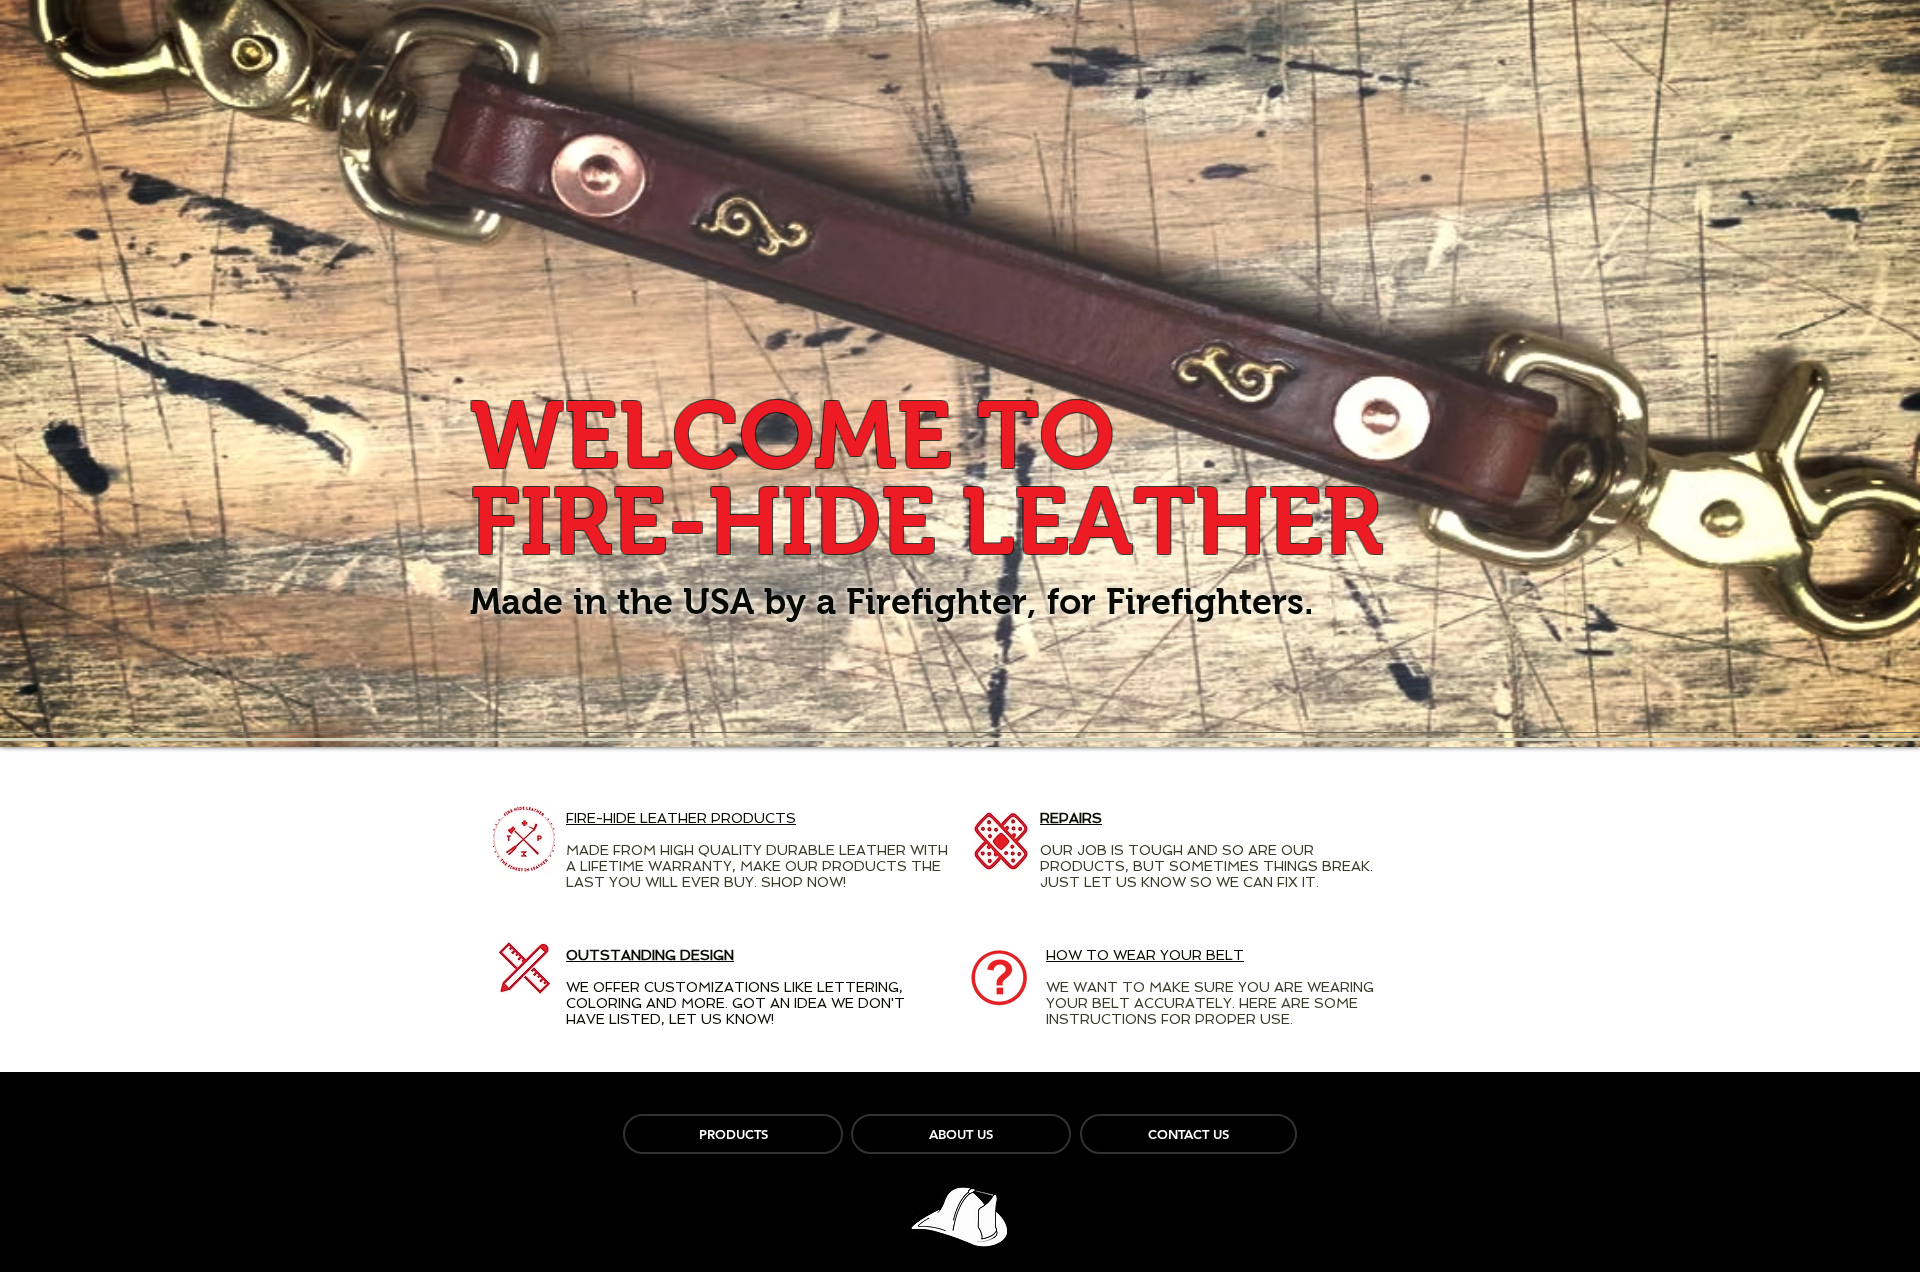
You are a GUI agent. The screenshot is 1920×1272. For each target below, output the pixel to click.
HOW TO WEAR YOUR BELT (1145, 955)
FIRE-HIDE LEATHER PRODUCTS (681, 818)
